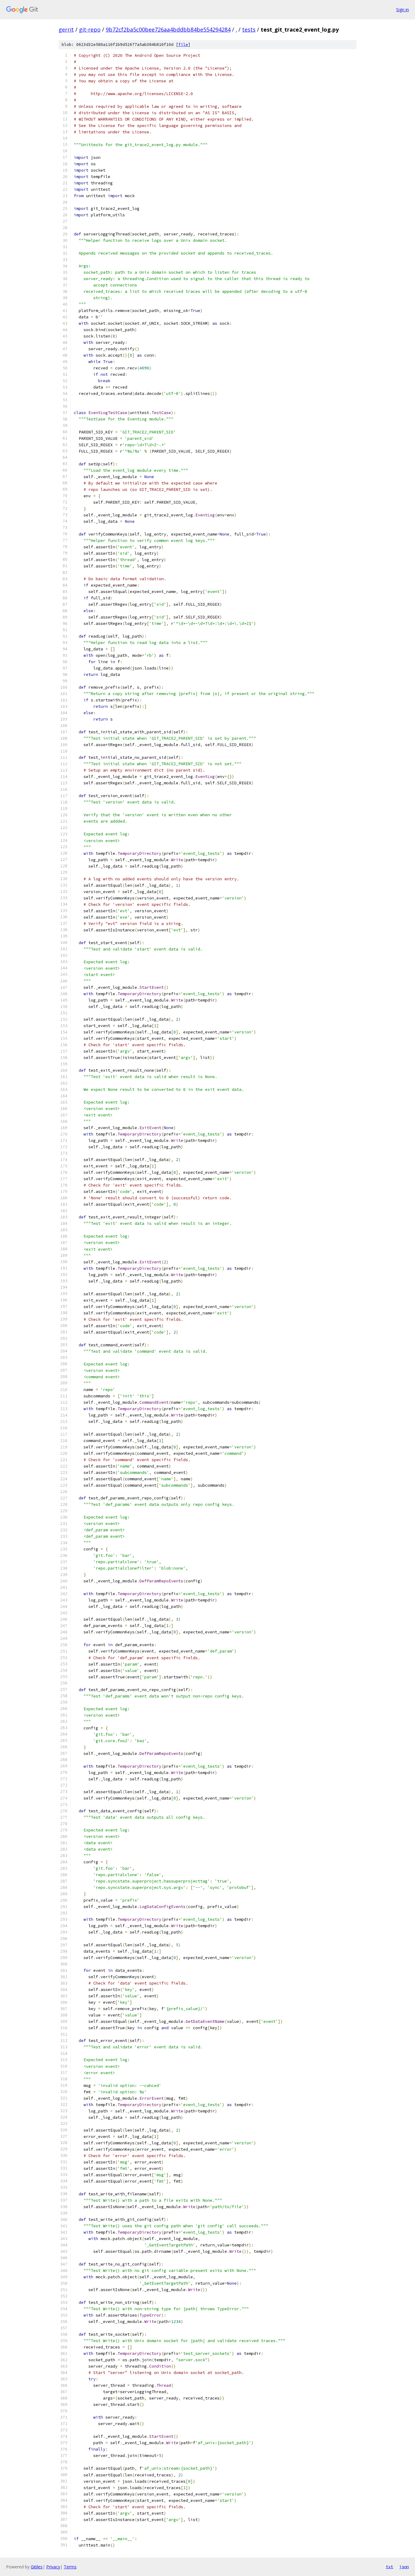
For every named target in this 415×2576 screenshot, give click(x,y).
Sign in (403, 10)
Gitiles (37, 2567)
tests (249, 29)
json (404, 2567)
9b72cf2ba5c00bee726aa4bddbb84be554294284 (168, 29)
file (183, 45)
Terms (70, 2567)
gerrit (66, 29)
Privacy (53, 2567)
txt (389, 2567)
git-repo (90, 29)
